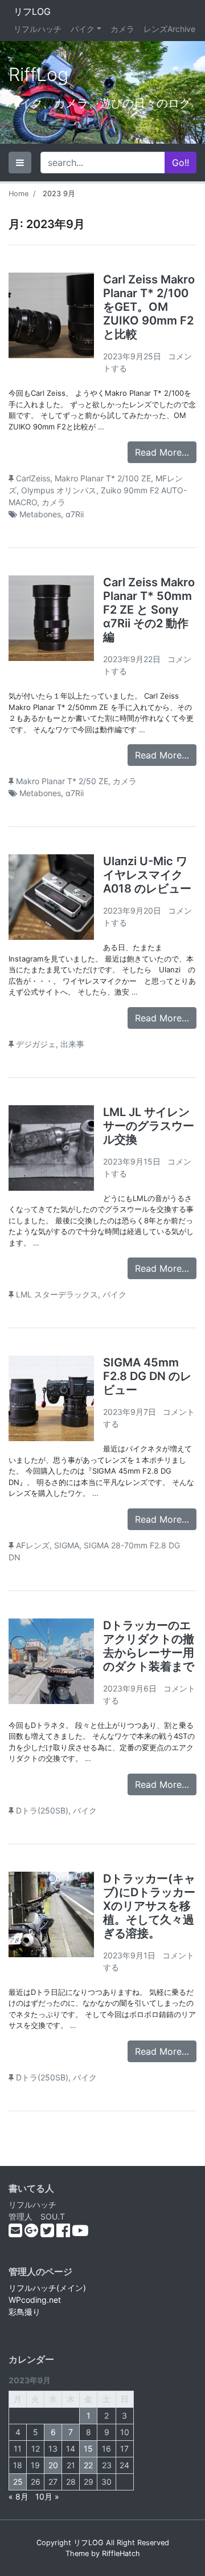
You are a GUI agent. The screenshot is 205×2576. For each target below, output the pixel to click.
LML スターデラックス (57, 1294)
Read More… (162, 452)
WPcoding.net (35, 2300)
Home (19, 194)
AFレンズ (33, 1545)
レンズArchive (169, 29)
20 (53, 2465)
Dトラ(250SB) (42, 1810)
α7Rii (75, 514)
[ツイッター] (48, 2233)
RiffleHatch (121, 2553)
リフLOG (32, 11)
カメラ (122, 29)
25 (18, 2482)
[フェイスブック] (64, 2233)
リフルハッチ (38, 29)
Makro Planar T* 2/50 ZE (62, 781)
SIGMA (67, 1545)
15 (88, 2449)
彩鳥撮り (24, 2312)
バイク (83, 29)
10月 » (47, 2496)
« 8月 (19, 2496)
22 (88, 2465)
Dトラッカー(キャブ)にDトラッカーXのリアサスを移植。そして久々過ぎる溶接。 (149, 1906)
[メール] (17, 2233)
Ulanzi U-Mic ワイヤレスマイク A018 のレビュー (147, 875)
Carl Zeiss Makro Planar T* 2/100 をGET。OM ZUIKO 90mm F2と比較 (149, 307)
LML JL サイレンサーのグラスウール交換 (149, 1126)
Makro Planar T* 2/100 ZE (103, 478)
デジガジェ (36, 1044)
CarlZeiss (33, 478)
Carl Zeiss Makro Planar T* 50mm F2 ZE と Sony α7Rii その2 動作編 (149, 610)
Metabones (40, 514)
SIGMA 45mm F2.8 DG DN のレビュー (147, 1376)
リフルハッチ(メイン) (47, 2288)
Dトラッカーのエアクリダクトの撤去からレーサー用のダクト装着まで (149, 1646)
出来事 (72, 1044)
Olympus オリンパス (59, 490)
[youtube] (80, 2233)
